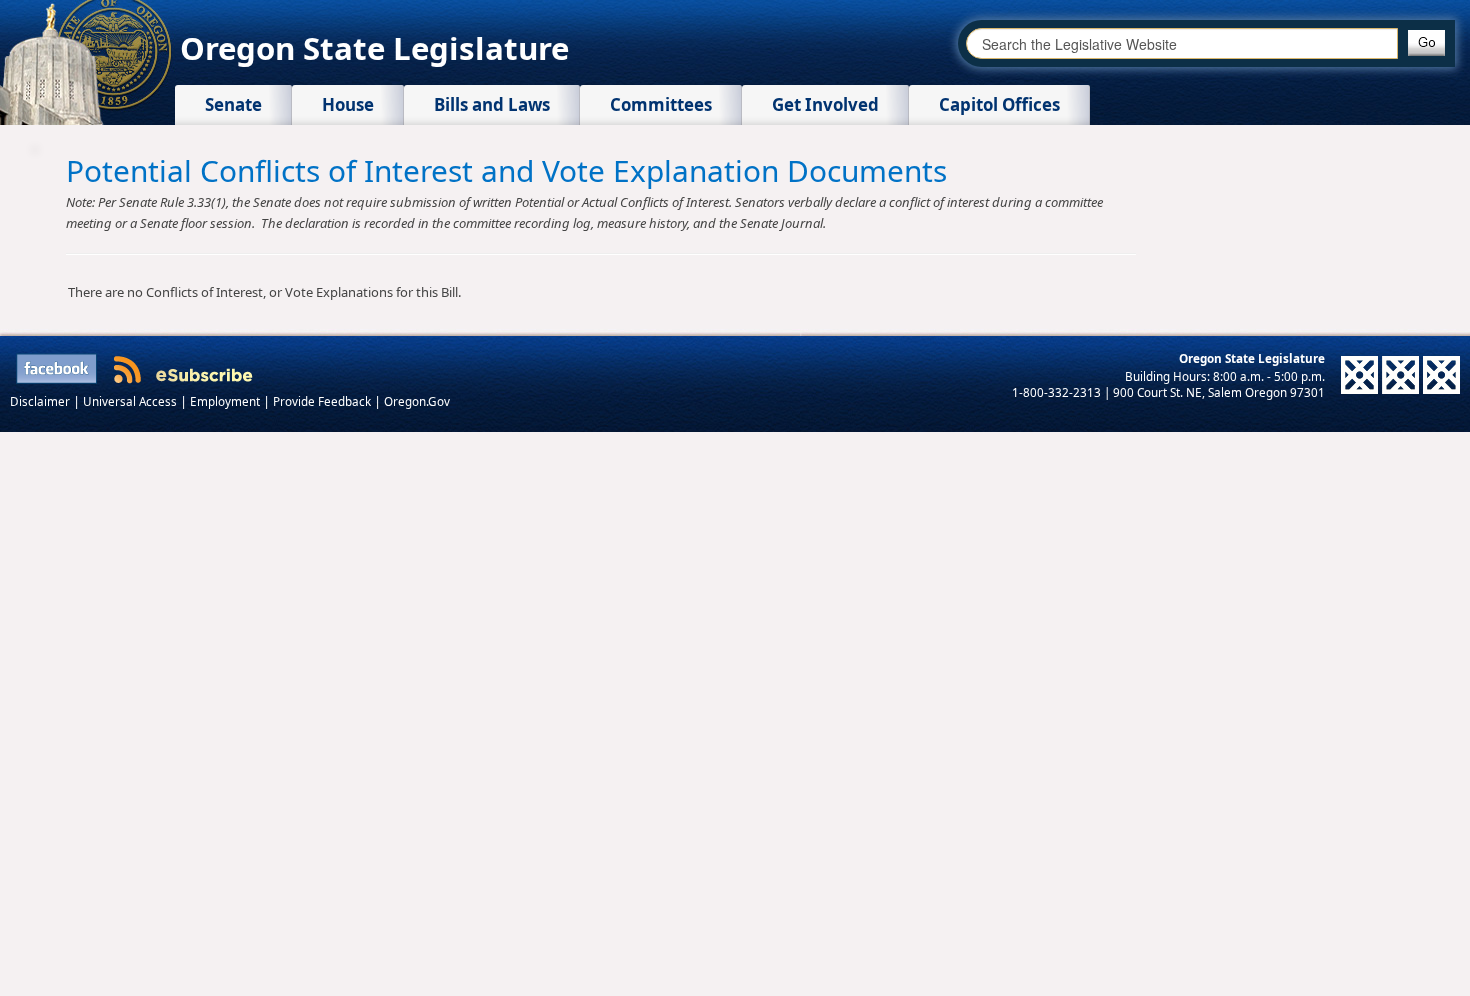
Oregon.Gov (417, 401)
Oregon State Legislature (374, 48)
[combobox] (1182, 43)
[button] (1426, 43)
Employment (226, 401)
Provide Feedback (323, 401)
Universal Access (131, 401)
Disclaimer (41, 401)
